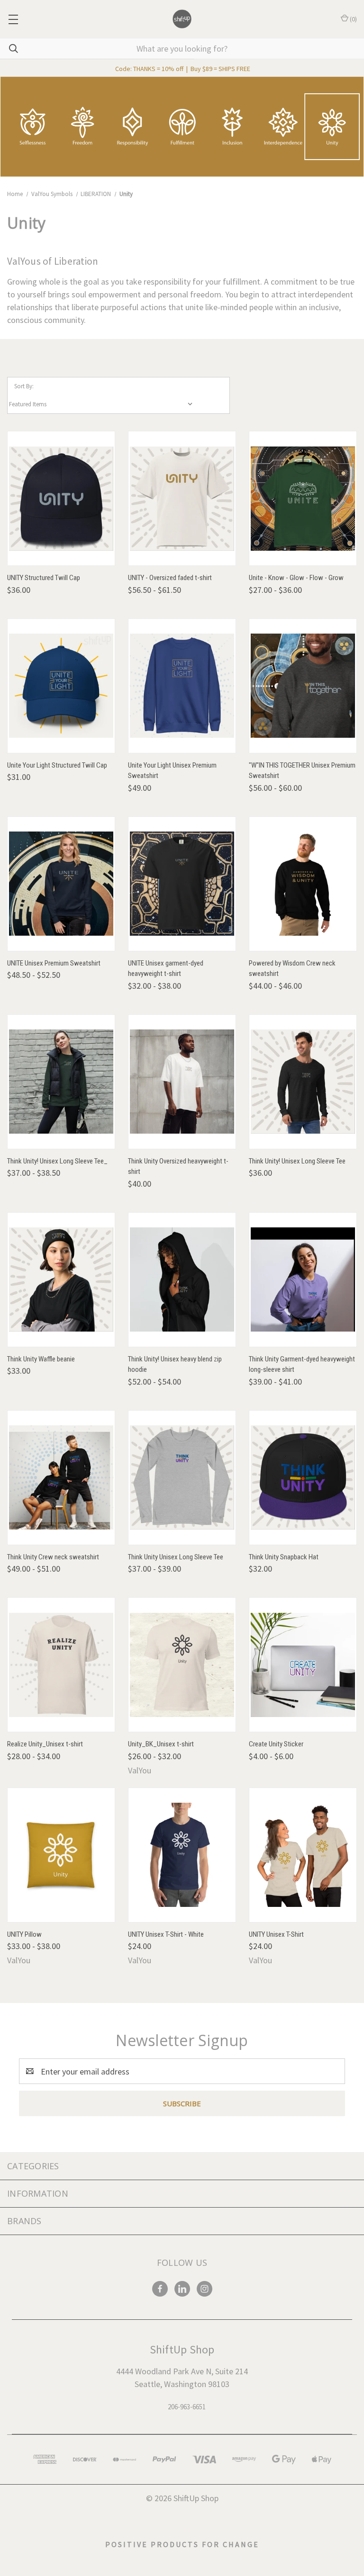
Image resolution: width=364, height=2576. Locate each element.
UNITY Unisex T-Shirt (276, 1934)
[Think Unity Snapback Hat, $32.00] (303, 1478)
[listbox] (103, 404)
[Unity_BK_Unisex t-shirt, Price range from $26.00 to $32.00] (182, 1665)
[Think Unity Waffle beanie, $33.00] (61, 1280)
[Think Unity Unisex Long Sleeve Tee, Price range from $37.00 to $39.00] (182, 1478)
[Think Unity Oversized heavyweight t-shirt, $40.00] (182, 1082)
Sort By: (24, 386)
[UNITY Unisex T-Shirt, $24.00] (303, 1855)
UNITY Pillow (24, 1934)
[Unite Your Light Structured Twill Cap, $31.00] (61, 686)
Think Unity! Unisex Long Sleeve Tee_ (57, 1161)
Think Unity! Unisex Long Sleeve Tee (297, 1161)
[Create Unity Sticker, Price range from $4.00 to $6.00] (303, 1665)
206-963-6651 (187, 2407)
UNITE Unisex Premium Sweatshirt (54, 963)
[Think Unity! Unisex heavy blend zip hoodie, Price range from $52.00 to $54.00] (182, 1280)
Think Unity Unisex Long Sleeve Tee (176, 1557)
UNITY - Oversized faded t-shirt (170, 578)
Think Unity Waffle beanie (41, 1359)
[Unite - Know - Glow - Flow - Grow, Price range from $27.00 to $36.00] (303, 498)
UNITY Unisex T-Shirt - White (166, 1934)
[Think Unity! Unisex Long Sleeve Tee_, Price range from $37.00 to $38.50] (61, 1082)
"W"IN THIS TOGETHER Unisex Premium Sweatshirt (302, 771)
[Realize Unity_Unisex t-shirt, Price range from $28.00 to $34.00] (61, 1665)
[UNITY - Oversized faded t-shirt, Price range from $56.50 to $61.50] (182, 498)
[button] (182, 127)
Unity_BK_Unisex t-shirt (161, 1744)
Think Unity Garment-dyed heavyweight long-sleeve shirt (302, 1364)
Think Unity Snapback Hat (284, 1557)
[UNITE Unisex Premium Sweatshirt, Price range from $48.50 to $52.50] (61, 884)
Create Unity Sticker (276, 1744)
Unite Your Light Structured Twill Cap (57, 765)
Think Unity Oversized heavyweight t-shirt (178, 1167)
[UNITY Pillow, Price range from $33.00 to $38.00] (61, 1855)
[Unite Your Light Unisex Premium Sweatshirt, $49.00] (182, 686)
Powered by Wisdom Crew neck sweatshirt (292, 969)
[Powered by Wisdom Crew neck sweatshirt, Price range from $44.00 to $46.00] (303, 884)
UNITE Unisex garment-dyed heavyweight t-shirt (166, 969)
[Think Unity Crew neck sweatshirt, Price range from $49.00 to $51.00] (61, 1478)
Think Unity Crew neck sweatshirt (53, 1557)
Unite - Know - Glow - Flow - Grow (296, 578)
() (353, 19)
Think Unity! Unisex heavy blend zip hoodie (175, 1364)
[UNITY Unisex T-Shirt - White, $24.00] (182, 1855)
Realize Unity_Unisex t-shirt (45, 1744)
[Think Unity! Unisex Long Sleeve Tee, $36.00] (303, 1082)
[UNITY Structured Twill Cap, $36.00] (61, 498)
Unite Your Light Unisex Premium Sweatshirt (172, 771)
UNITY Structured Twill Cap (44, 578)
